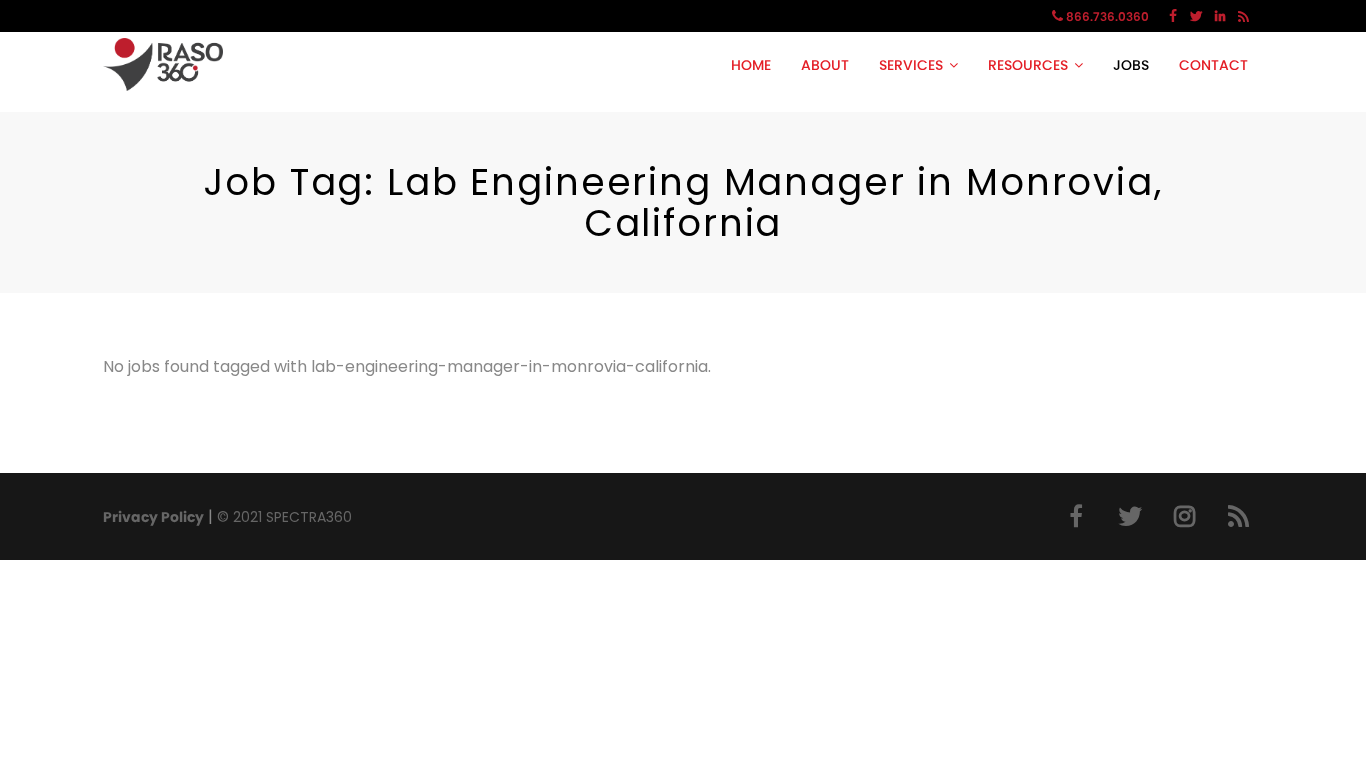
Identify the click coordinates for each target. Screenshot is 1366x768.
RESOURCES (1028, 65)
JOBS (1131, 65)
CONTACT (1213, 65)
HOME (751, 65)
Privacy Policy (153, 517)
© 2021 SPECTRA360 (284, 517)
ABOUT (825, 65)
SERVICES (911, 65)
